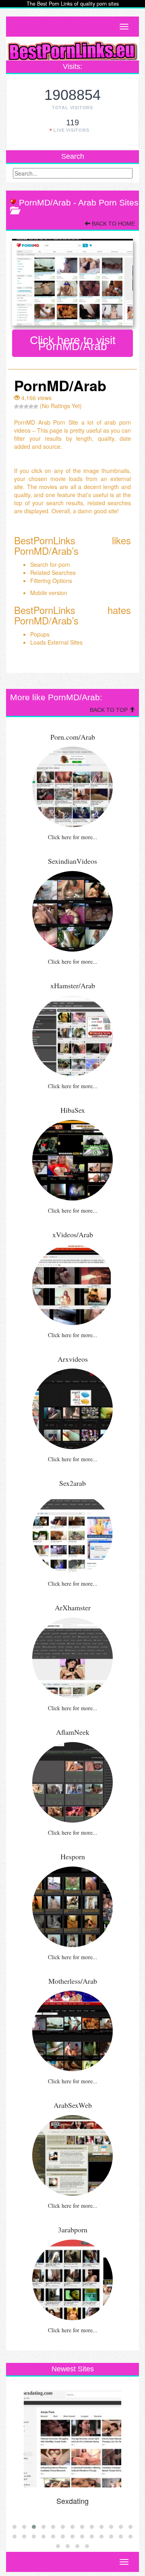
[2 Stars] (21, 407)
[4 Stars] (31, 407)
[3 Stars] (26, 407)
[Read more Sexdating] (72, 2439)
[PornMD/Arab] (72, 282)
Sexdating (72, 2501)
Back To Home (113, 224)
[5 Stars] (36, 407)
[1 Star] (17, 407)
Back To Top (110, 710)
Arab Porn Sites (108, 202)
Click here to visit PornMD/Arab (73, 343)
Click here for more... (73, 837)
